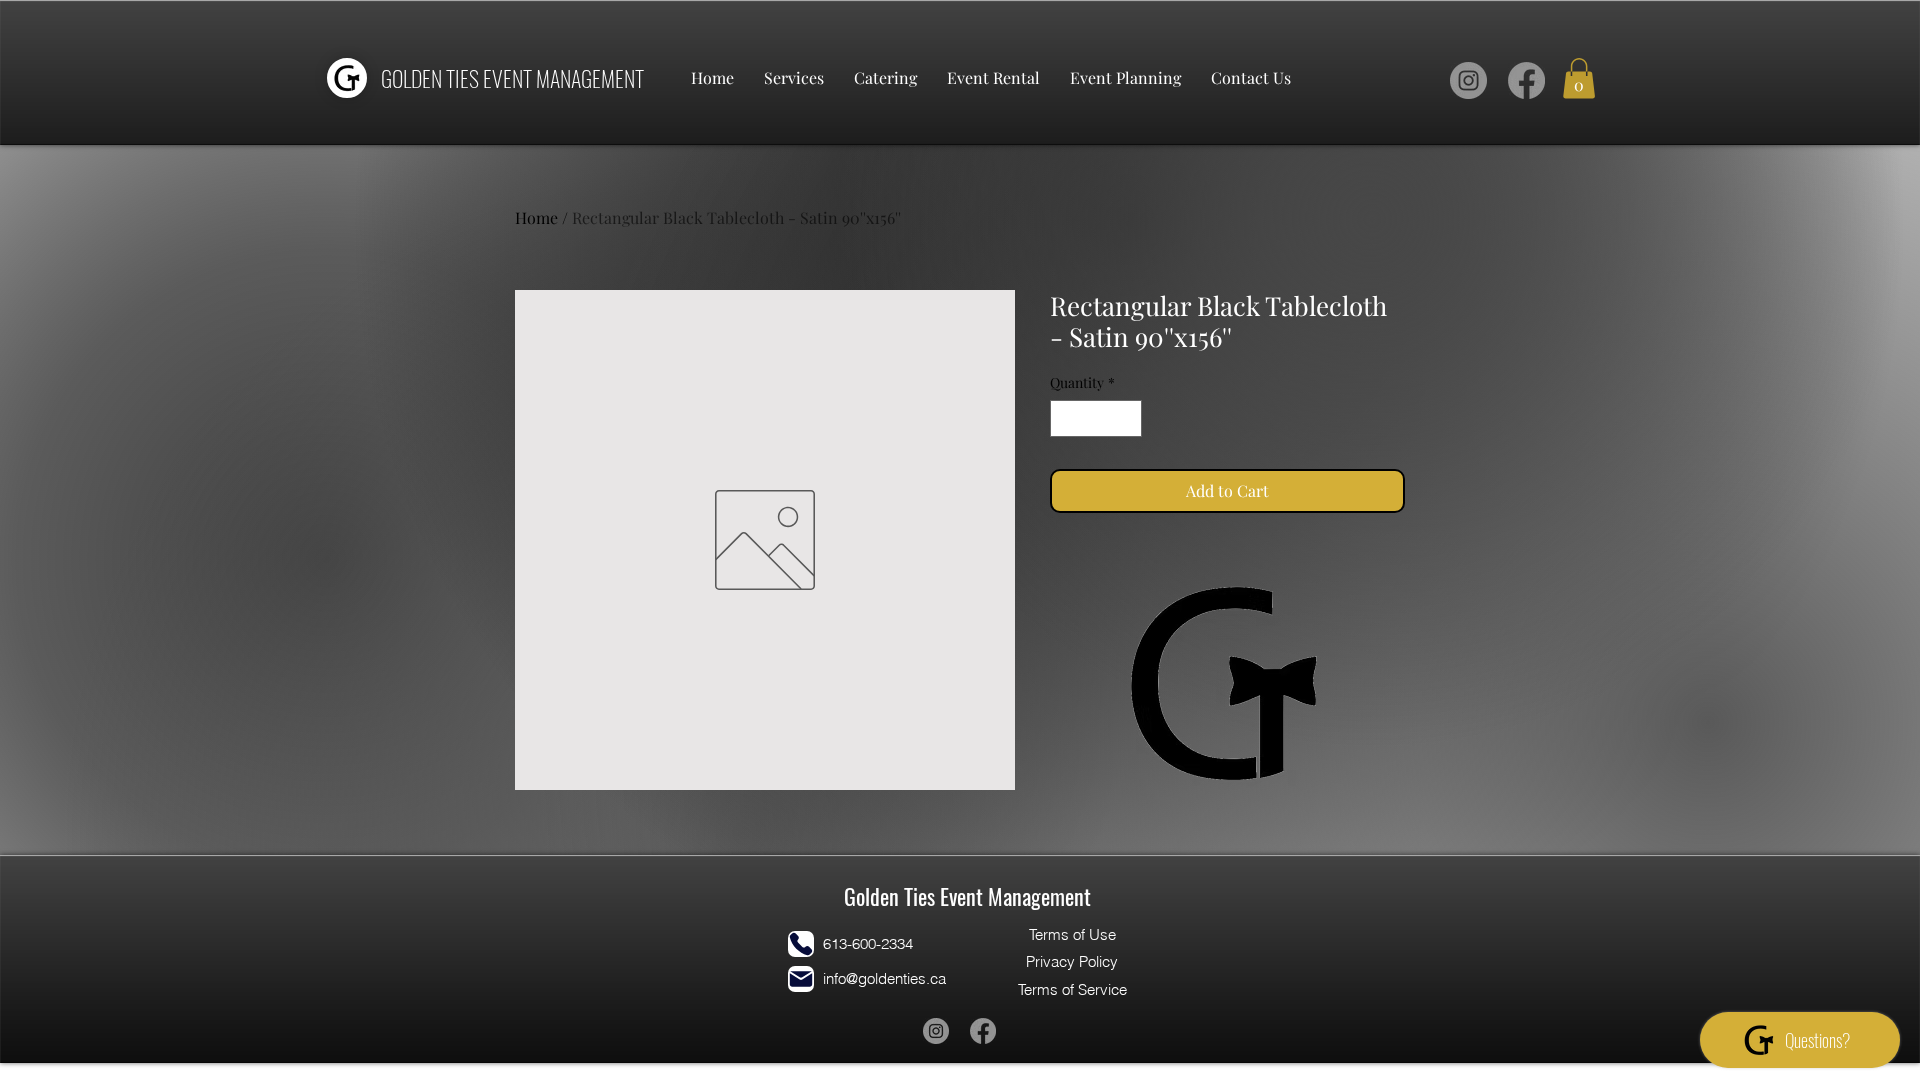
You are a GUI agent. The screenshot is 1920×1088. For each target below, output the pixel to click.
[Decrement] (1065, 418)
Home (536, 217)
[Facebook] (1526, 80)
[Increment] (1126, 418)
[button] (1579, 78)
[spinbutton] (1096, 418)
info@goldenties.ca (884, 978)
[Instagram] (1468, 80)
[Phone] (801, 944)
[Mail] (801, 979)
